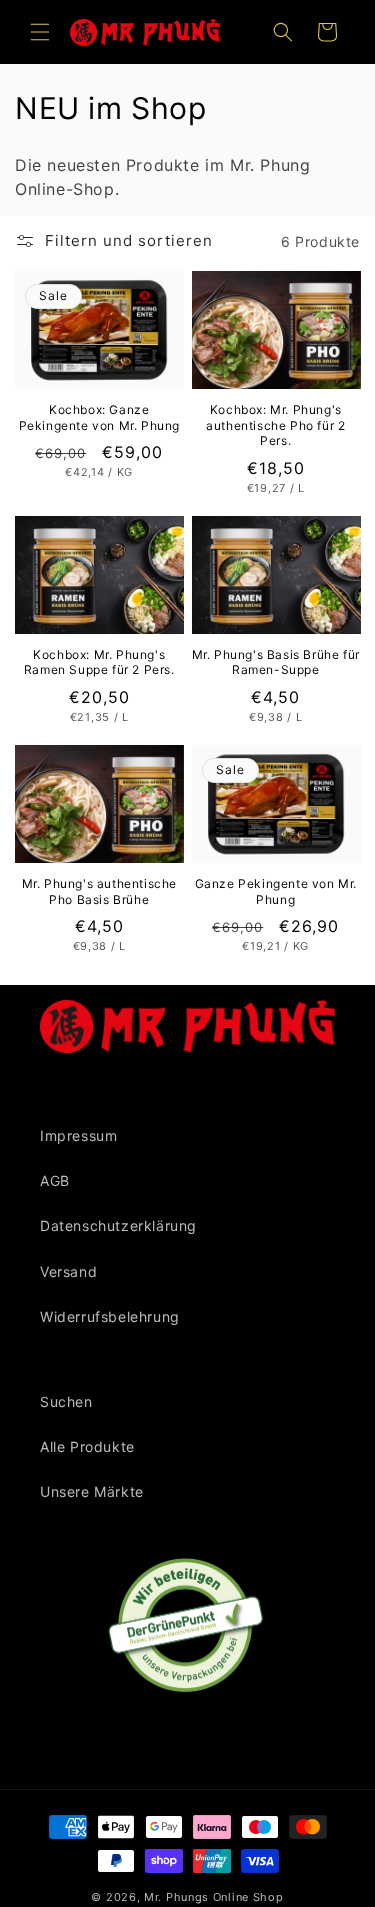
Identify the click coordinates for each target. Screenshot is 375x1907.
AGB (55, 1180)
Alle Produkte (87, 1446)
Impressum (78, 1135)
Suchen (66, 1401)
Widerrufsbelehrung (110, 1316)
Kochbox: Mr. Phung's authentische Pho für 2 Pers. (275, 425)
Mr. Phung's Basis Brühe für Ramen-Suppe (276, 662)
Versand (68, 1271)
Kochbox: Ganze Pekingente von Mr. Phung (99, 417)
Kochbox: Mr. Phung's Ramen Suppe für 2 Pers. (99, 662)
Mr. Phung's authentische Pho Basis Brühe (99, 891)
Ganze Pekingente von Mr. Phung (276, 891)
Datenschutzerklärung (118, 1225)
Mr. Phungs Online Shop (213, 1897)
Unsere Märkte (92, 1491)
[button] (40, 32)
